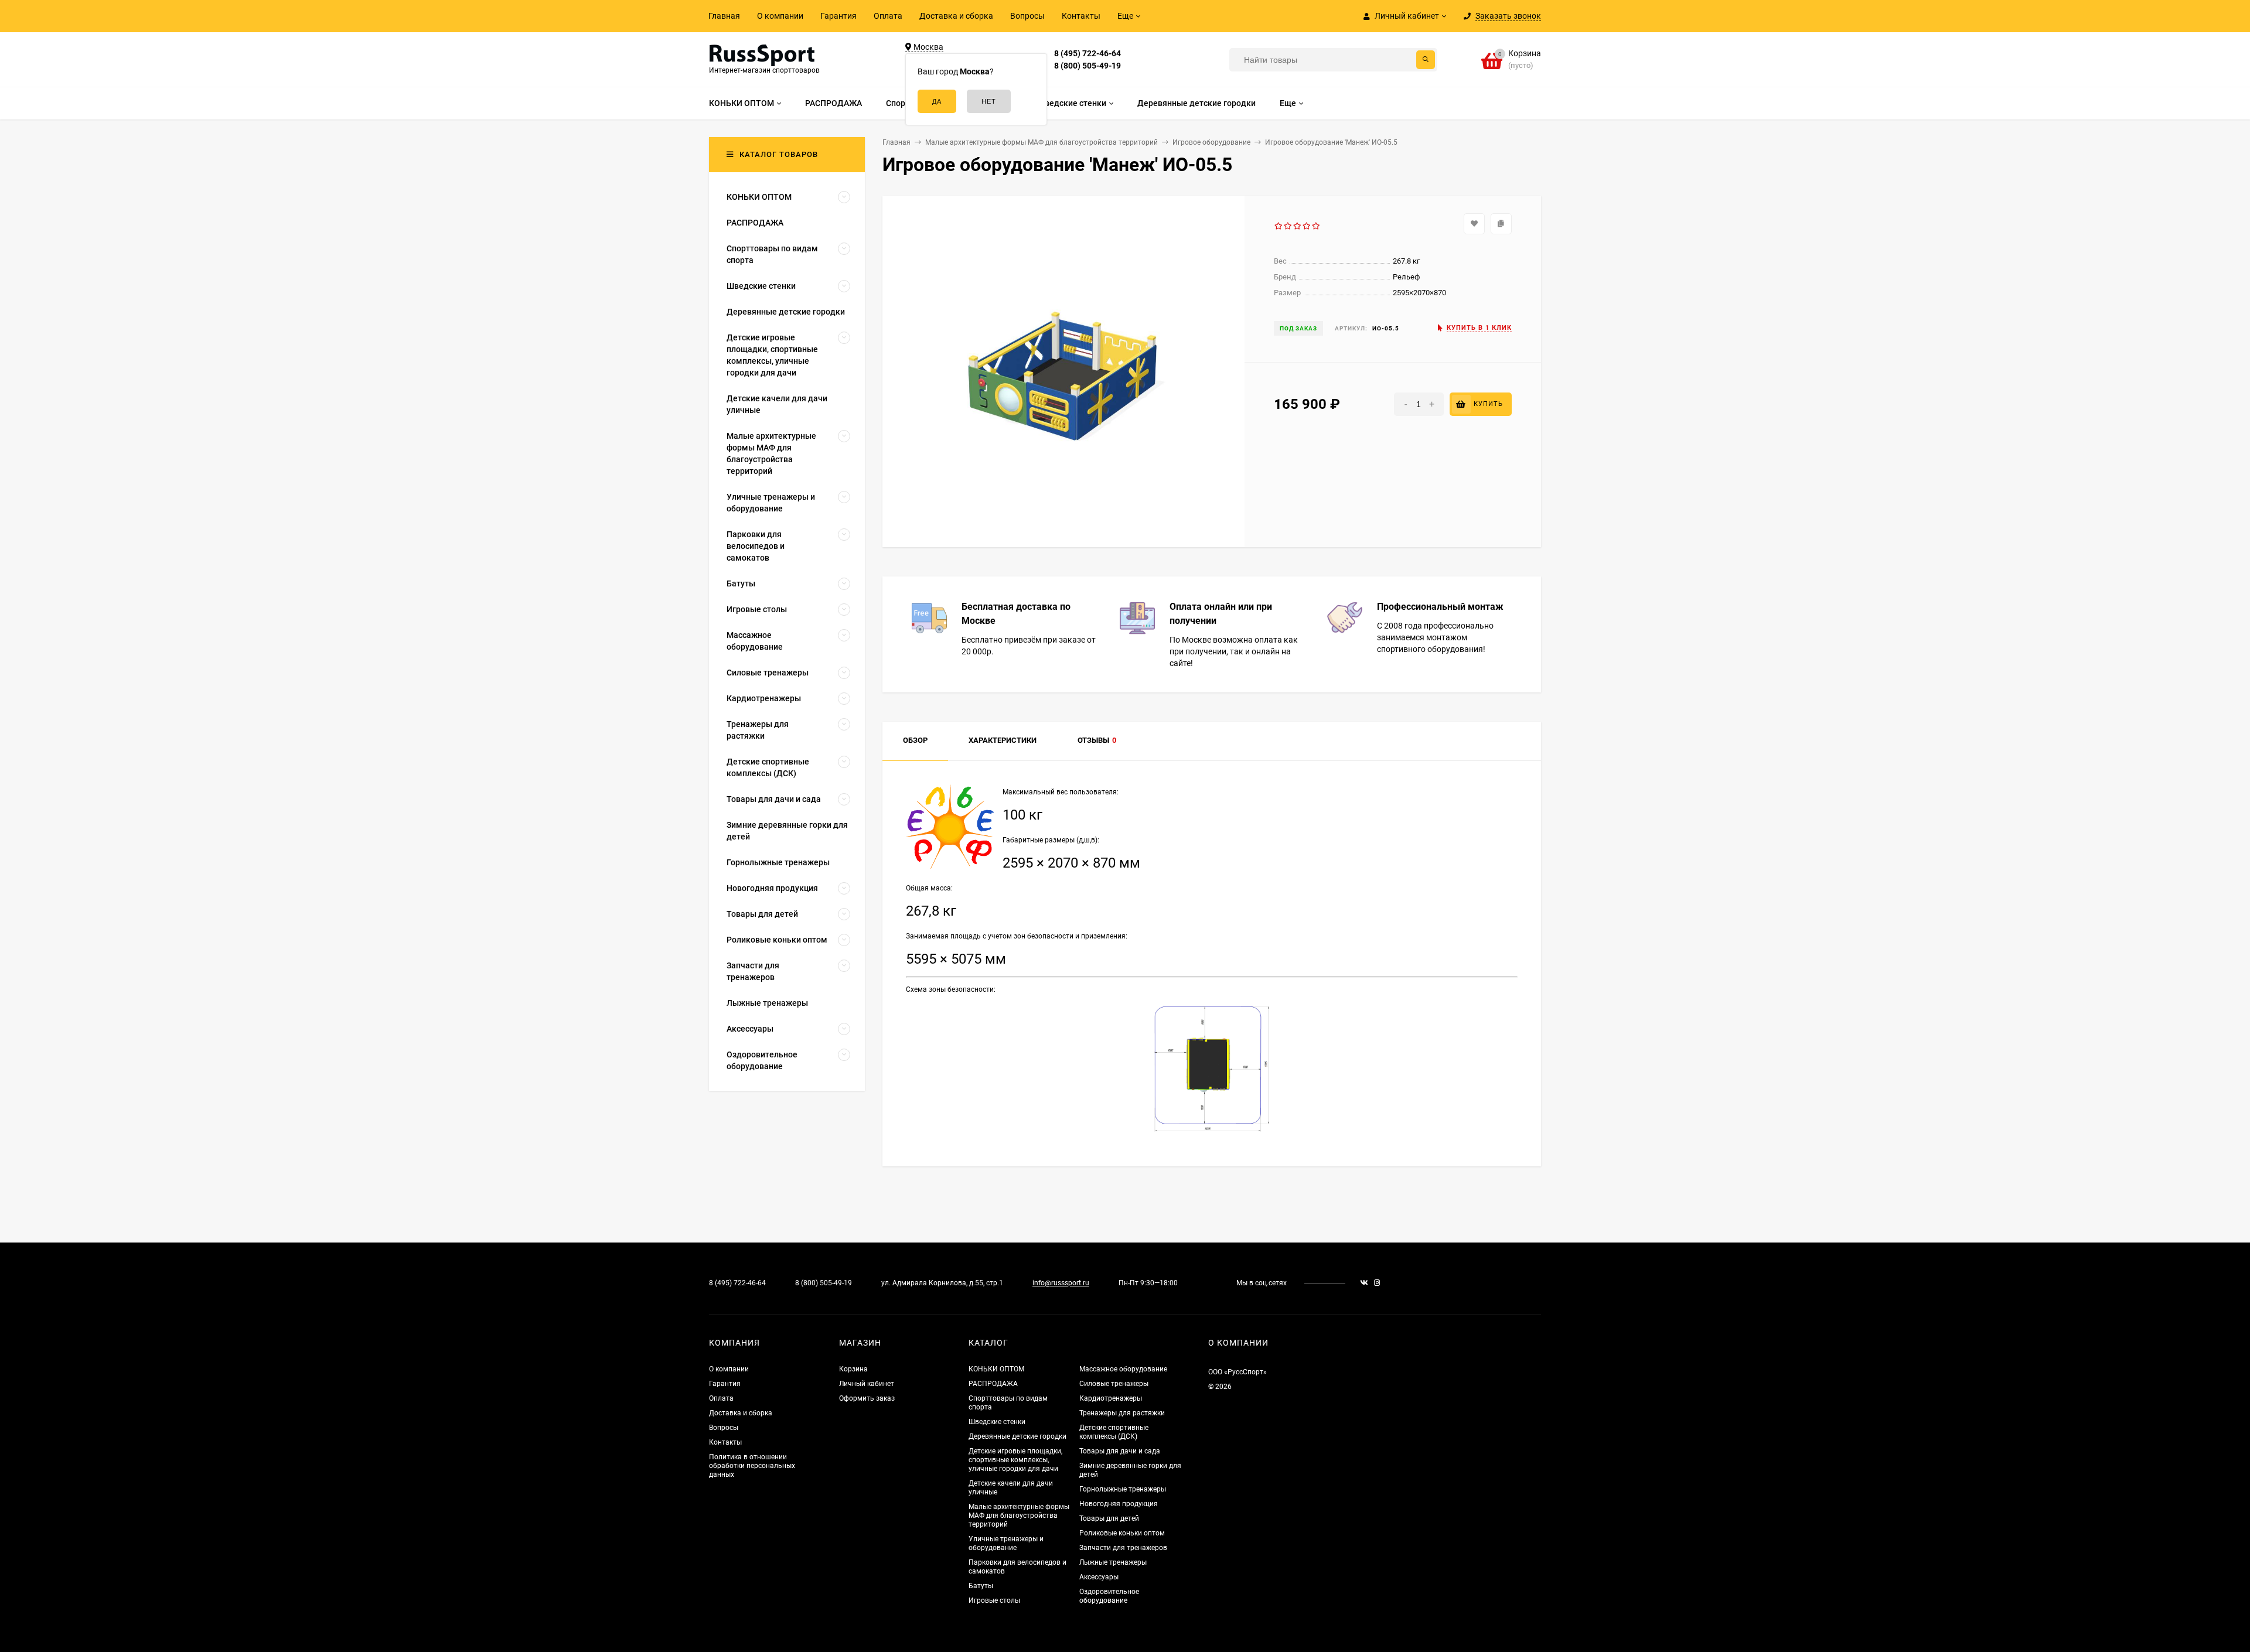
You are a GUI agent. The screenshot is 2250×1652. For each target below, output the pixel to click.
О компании (780, 16)
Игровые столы (994, 1600)
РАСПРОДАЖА (993, 1384)
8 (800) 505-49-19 (1087, 66)
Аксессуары (1099, 1577)
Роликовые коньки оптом (1122, 1533)
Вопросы (1027, 16)
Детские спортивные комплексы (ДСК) (1114, 1432)
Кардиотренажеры (1111, 1398)
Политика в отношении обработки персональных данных (752, 1466)
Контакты (1081, 16)
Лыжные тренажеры (1113, 1562)
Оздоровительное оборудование (1109, 1596)
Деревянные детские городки (1017, 1436)
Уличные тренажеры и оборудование (1006, 1543)
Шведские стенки (997, 1422)
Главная (724, 16)
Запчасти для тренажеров (1123, 1548)
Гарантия (838, 16)
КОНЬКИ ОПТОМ (996, 1369)
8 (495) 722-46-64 (1087, 53)
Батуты (981, 1586)
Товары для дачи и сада (1120, 1451)
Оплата (888, 16)
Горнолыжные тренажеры (1123, 1489)
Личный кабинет (867, 1384)
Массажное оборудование (1123, 1369)
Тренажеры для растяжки (1122, 1413)
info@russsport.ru (1061, 1283)
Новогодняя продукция (1119, 1504)
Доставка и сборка (956, 16)
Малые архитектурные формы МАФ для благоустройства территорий (1019, 1516)
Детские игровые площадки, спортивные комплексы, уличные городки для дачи (1015, 1460)
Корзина (853, 1369)
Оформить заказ (867, 1398)
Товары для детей (1109, 1518)
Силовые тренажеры (1114, 1384)
